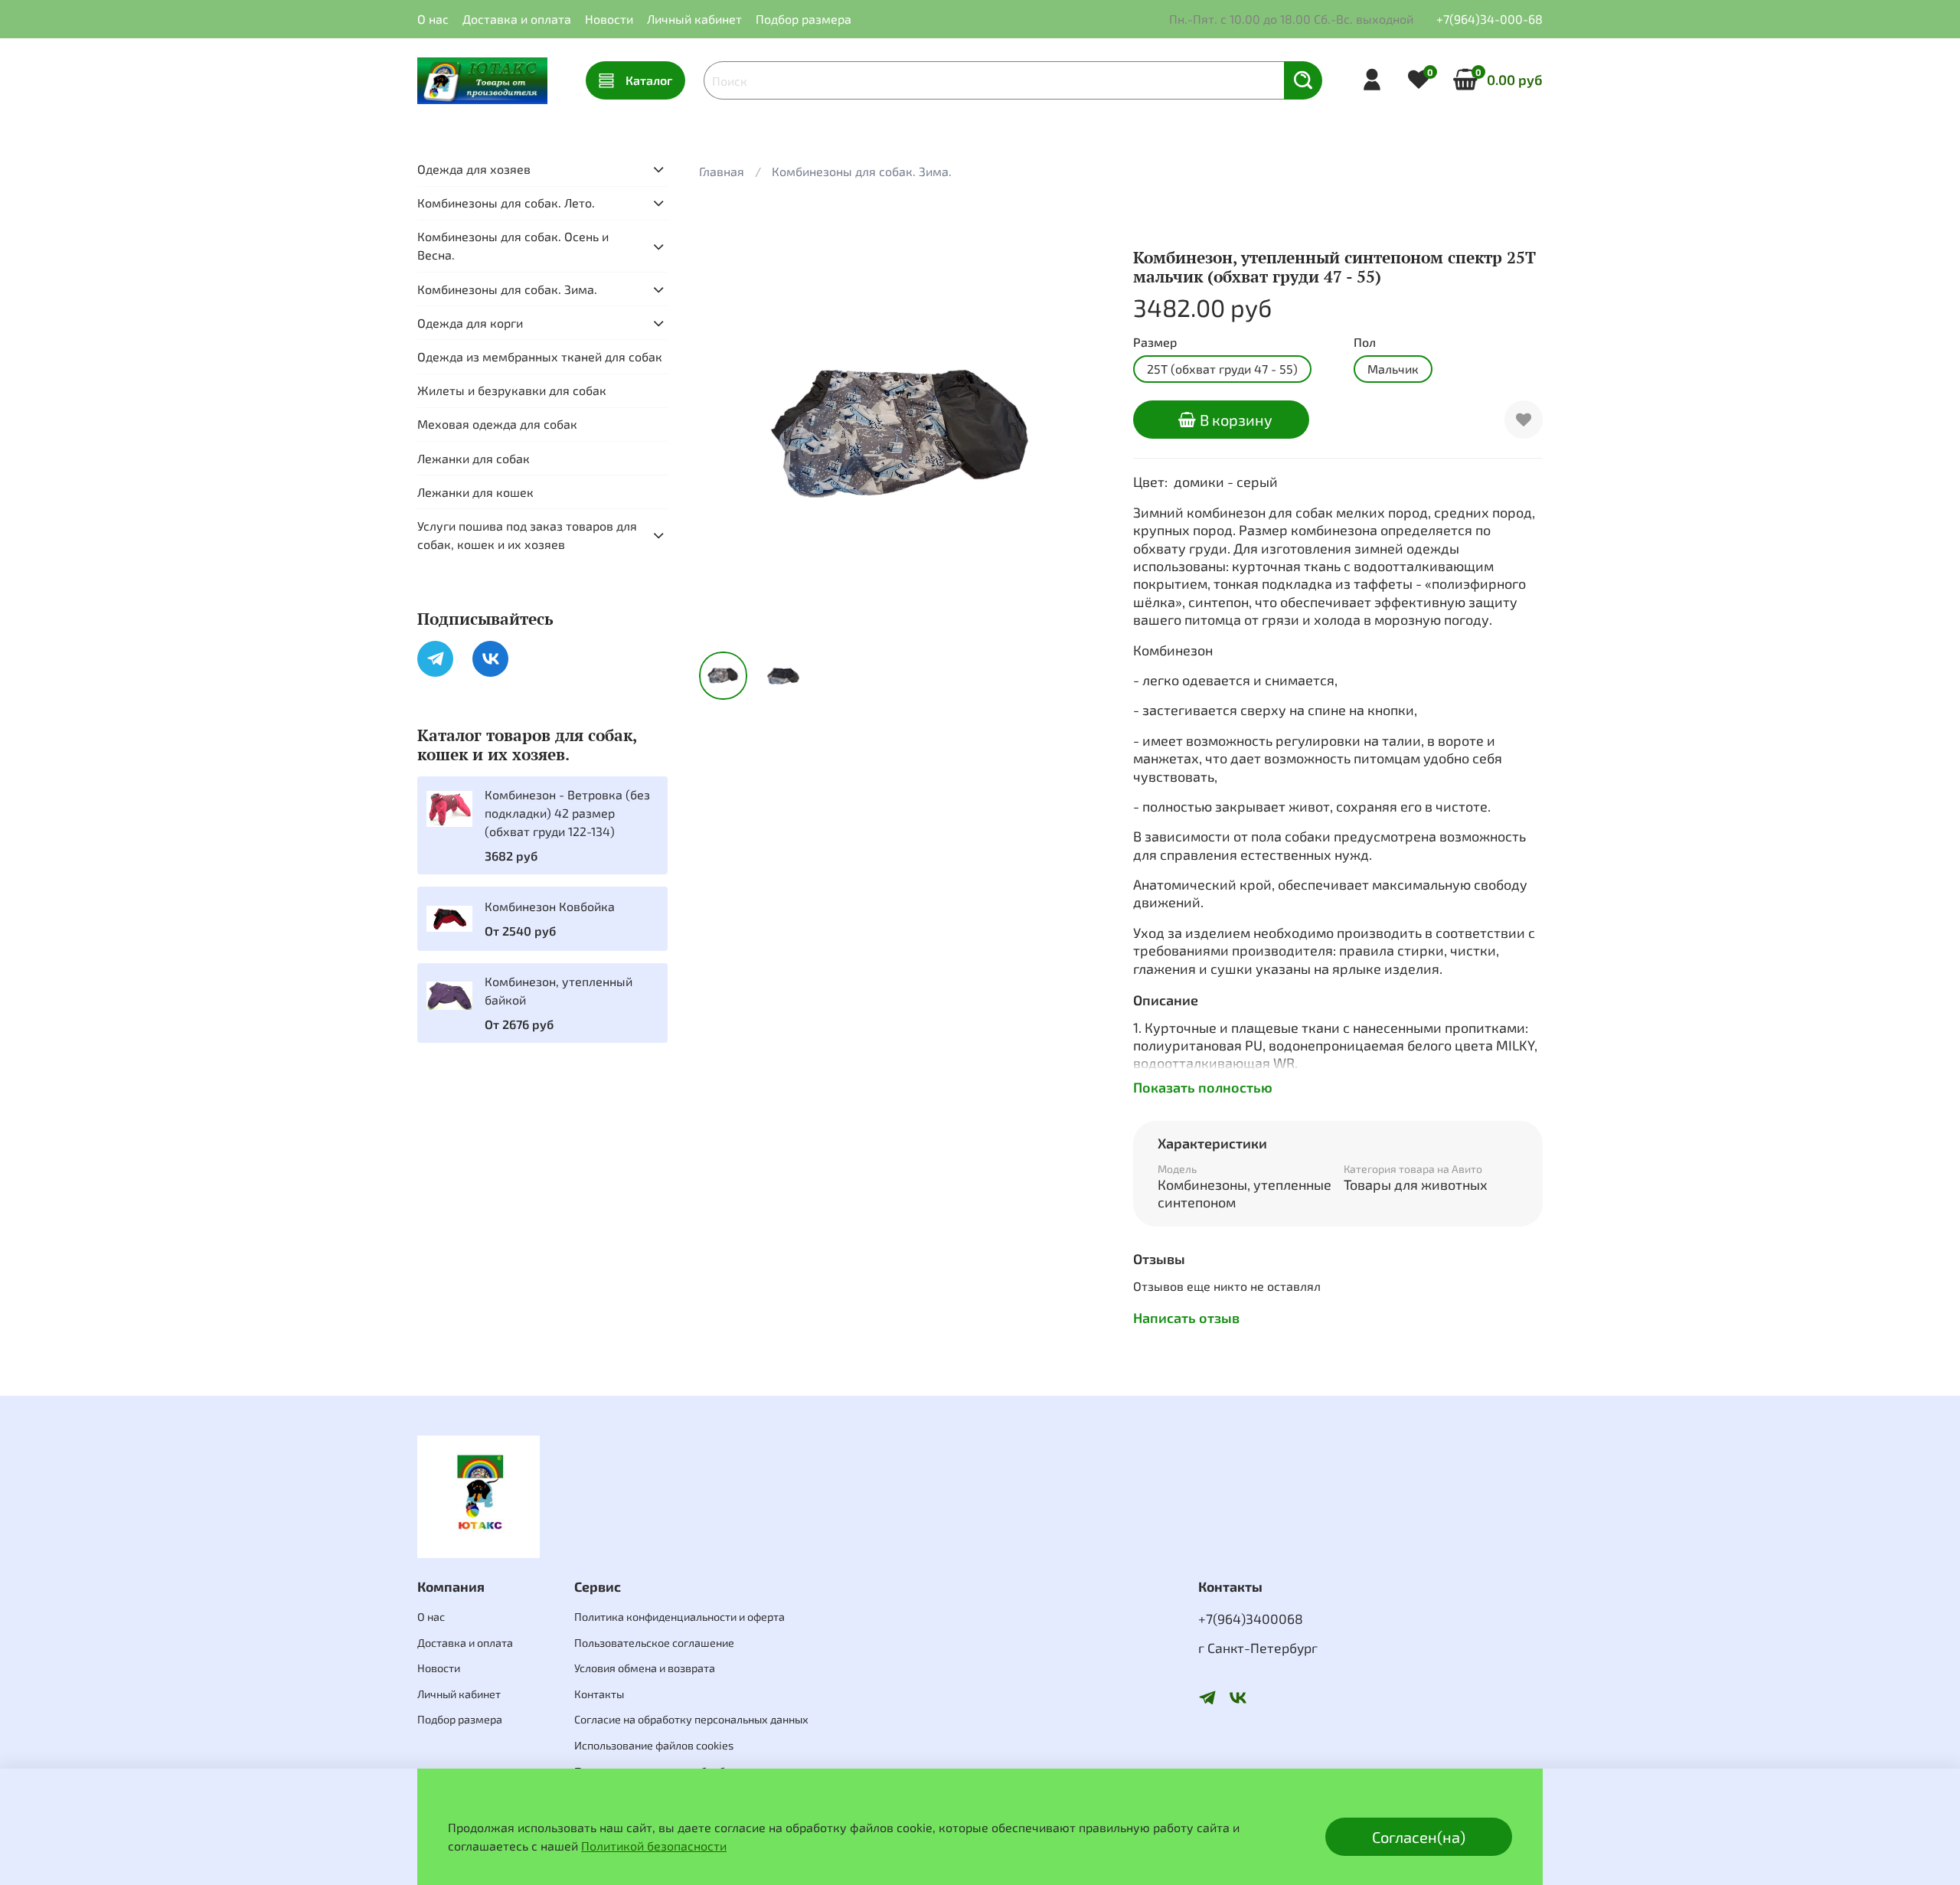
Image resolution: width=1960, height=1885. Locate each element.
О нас (433, 19)
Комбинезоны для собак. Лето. (506, 203)
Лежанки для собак (474, 458)
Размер (1155, 342)
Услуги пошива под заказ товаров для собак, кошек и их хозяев (527, 535)
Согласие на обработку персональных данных (691, 1719)
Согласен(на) (1419, 1837)
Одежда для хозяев (474, 169)
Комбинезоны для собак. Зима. (862, 171)
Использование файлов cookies (654, 1745)
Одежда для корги (470, 323)
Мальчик (1393, 369)
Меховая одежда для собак (497, 425)
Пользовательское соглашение (654, 1643)
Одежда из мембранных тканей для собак (540, 356)
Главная (722, 171)
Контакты (599, 1694)
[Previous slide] (724, 435)
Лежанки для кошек (475, 492)
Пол (1365, 342)
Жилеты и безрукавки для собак (512, 390)
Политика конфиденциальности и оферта (679, 1617)
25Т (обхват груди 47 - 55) (1222, 369)
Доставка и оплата (517, 19)
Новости (609, 19)
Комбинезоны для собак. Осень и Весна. (513, 246)
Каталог (649, 80)
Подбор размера (804, 19)
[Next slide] (1084, 435)
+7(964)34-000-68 (1490, 19)
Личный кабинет (694, 19)
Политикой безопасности (654, 1846)
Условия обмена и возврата (645, 1668)
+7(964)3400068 (1251, 1619)
